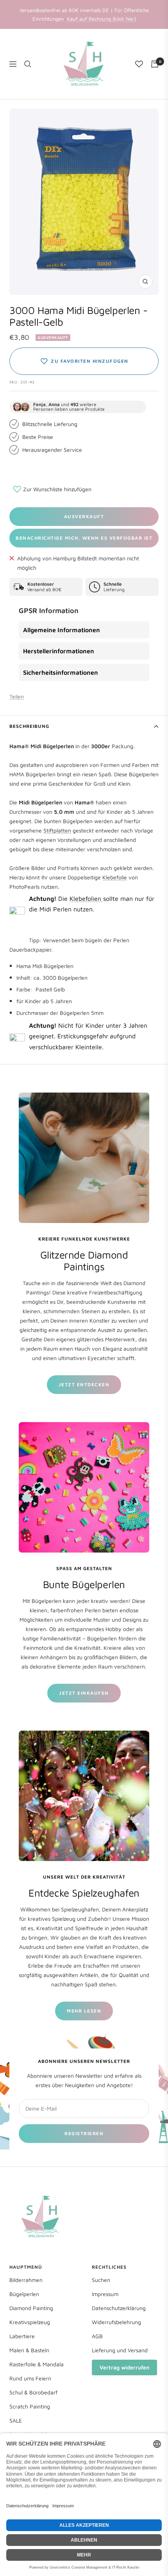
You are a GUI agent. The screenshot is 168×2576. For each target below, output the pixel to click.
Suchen (101, 2280)
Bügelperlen (24, 2294)
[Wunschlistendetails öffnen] (139, 64)
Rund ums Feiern (30, 2378)
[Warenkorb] (155, 64)
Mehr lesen (84, 2011)
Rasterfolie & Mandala (37, 2364)
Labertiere (22, 2336)
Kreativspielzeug (30, 2322)
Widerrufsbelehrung (116, 2322)
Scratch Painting (30, 2406)
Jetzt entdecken (84, 1384)
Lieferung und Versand (120, 2350)
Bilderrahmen (26, 2280)
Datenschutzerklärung (119, 2308)
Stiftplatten (57, 830)
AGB (97, 2336)
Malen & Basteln (29, 2350)
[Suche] (28, 64)
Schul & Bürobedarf (33, 2392)
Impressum (105, 2294)
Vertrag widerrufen (124, 2367)
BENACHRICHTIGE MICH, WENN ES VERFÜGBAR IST (84, 538)
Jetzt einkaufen (84, 1693)
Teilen (17, 696)
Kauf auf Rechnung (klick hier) (101, 19)
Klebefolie (115, 877)
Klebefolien (86, 898)
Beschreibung (29, 726)
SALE (16, 2420)
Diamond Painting (31, 2308)
